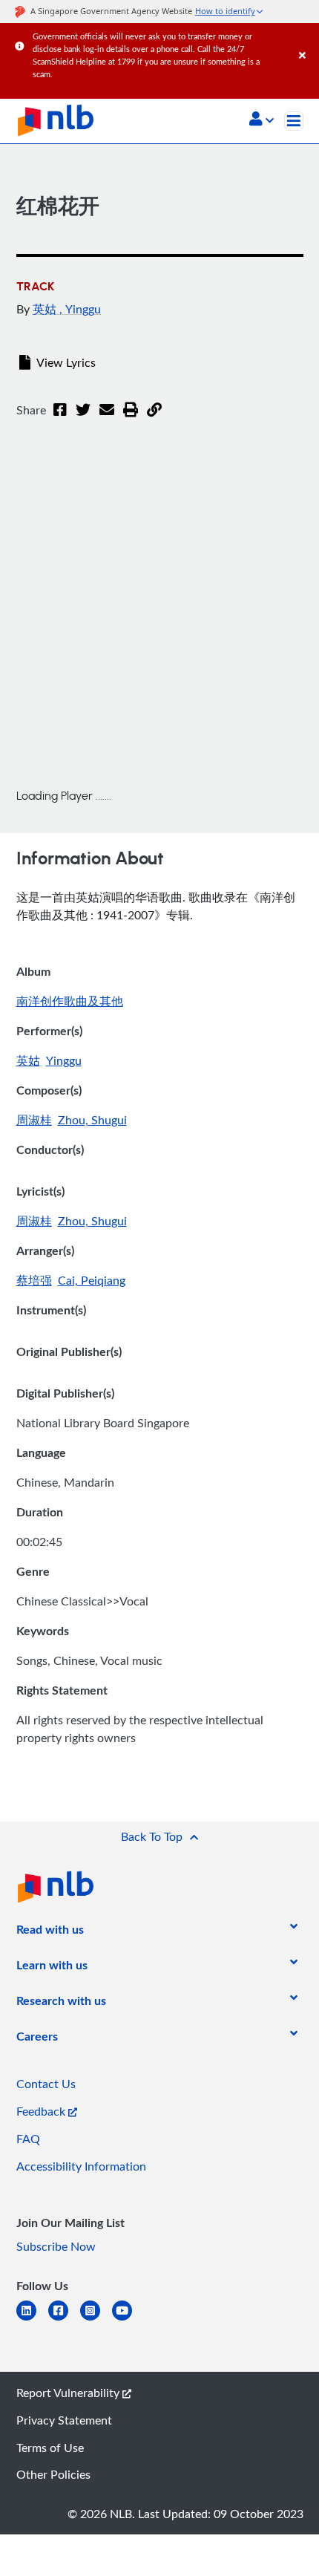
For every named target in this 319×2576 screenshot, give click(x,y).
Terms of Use (50, 2448)
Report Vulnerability (69, 2393)
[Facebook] (60, 419)
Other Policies (53, 2474)
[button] (262, 120)
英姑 (46, 309)
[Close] (306, 40)
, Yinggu (80, 309)
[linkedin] (32, 2319)
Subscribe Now (56, 2246)
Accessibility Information (81, 2166)
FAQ (28, 2139)
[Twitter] (83, 419)
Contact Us (46, 2084)
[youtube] (128, 2319)
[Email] (107, 419)
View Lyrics (66, 362)
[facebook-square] (64, 2319)
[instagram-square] (96, 2319)
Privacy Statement (64, 2420)
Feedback (42, 2111)
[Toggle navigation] (294, 121)
